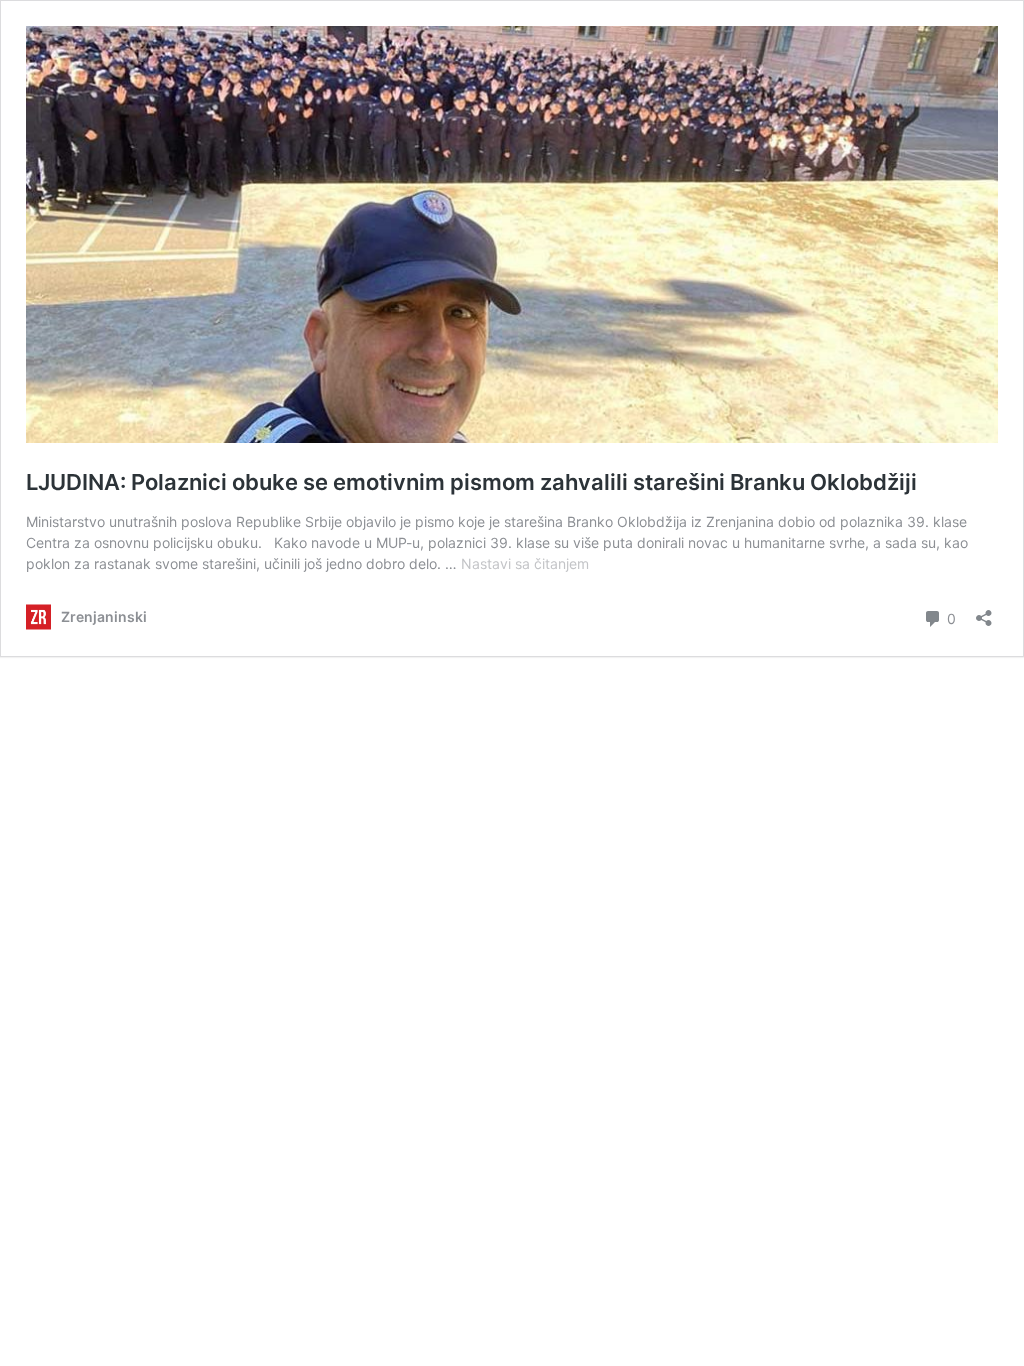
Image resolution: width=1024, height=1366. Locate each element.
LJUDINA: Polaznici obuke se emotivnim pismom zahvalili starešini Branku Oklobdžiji (471, 482)
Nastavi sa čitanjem (525, 563)
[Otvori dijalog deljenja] (984, 611)
